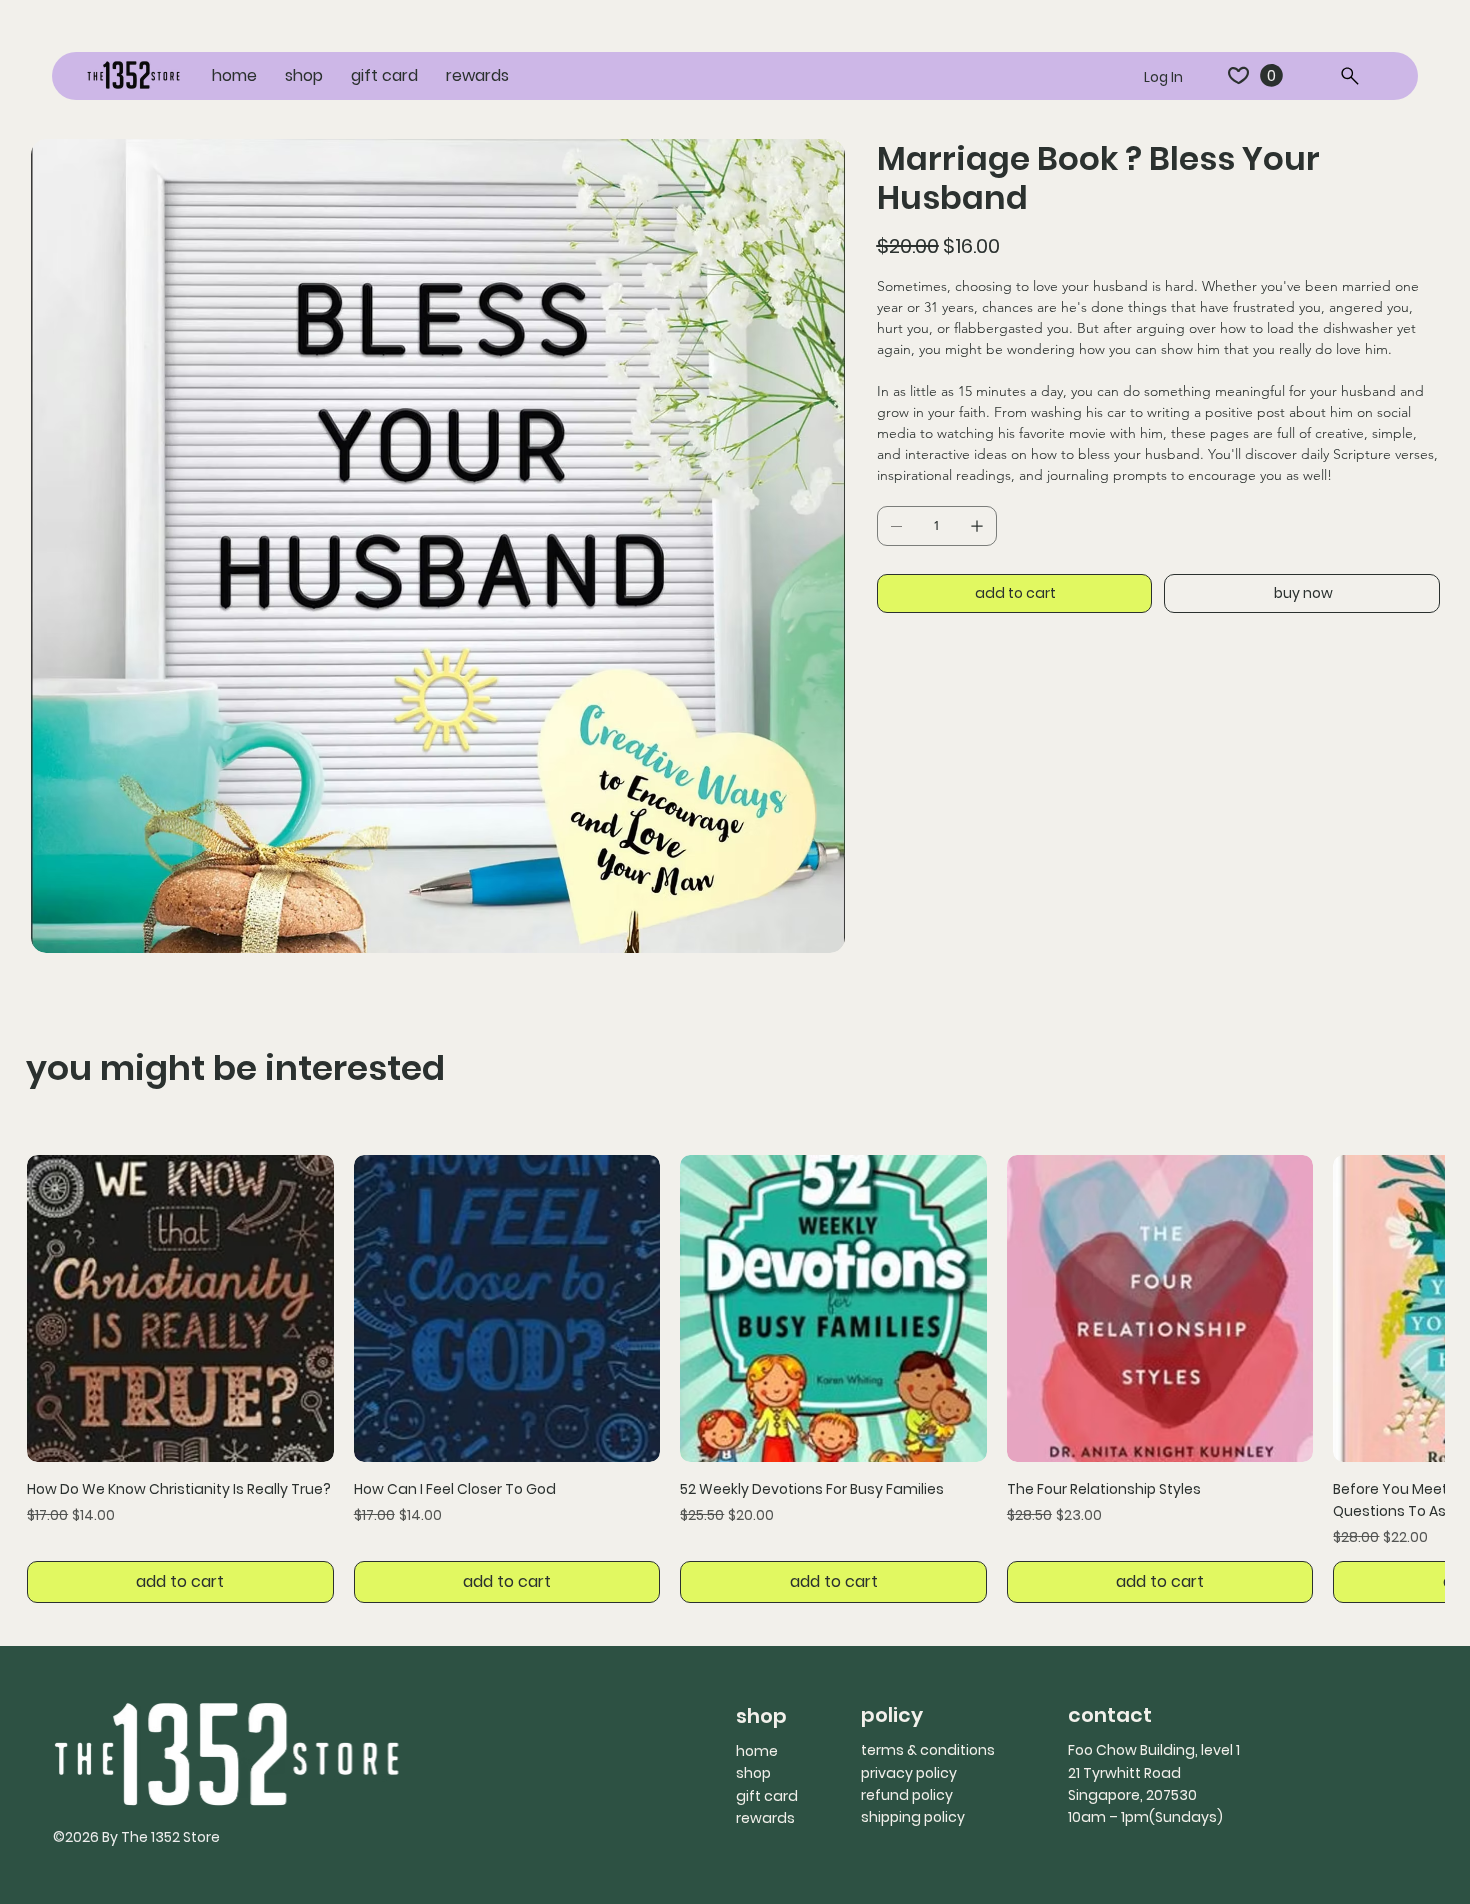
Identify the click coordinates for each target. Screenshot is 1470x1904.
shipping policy (913, 1817)
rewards (765, 1818)
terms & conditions (928, 1750)
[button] (1271, 75)
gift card (767, 1796)
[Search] (1351, 76)
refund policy (907, 1795)
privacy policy (909, 1773)
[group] (735, 1379)
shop (753, 1773)
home (757, 1751)
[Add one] (977, 526)
